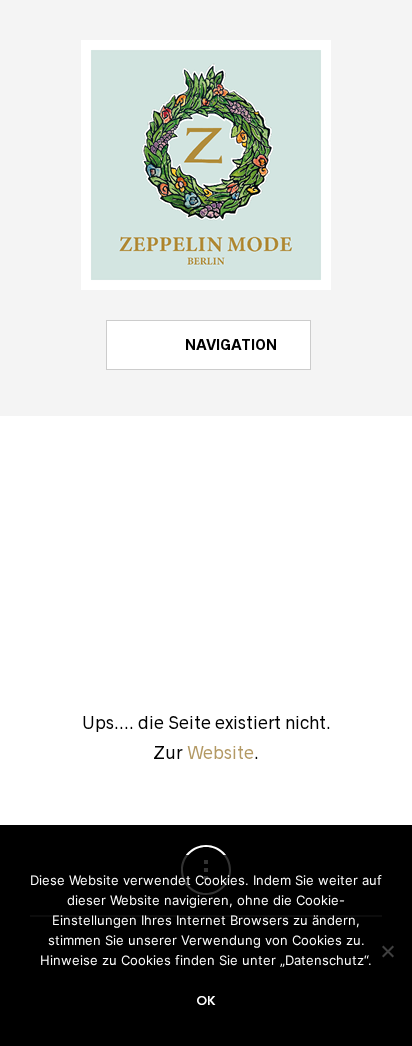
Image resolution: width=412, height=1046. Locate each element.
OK (206, 1001)
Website (220, 753)
